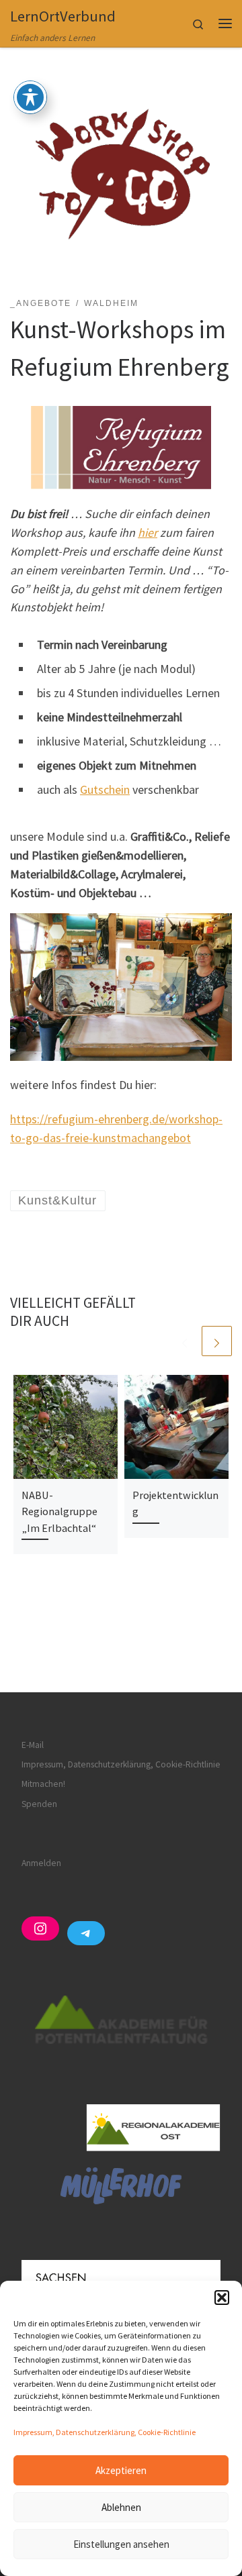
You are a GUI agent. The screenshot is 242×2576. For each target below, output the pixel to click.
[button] (222, 2298)
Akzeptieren (121, 2470)
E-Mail (33, 1745)
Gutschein (105, 789)
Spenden (39, 1804)
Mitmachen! (43, 1784)
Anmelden (41, 1863)
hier (148, 532)
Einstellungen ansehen (121, 2544)
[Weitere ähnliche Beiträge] (217, 1341)
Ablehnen (121, 2507)
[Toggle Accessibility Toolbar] (30, 97)
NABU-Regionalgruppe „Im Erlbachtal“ (59, 1511)
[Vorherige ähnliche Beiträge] (185, 1341)
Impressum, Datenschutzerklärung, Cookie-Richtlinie (105, 2432)
